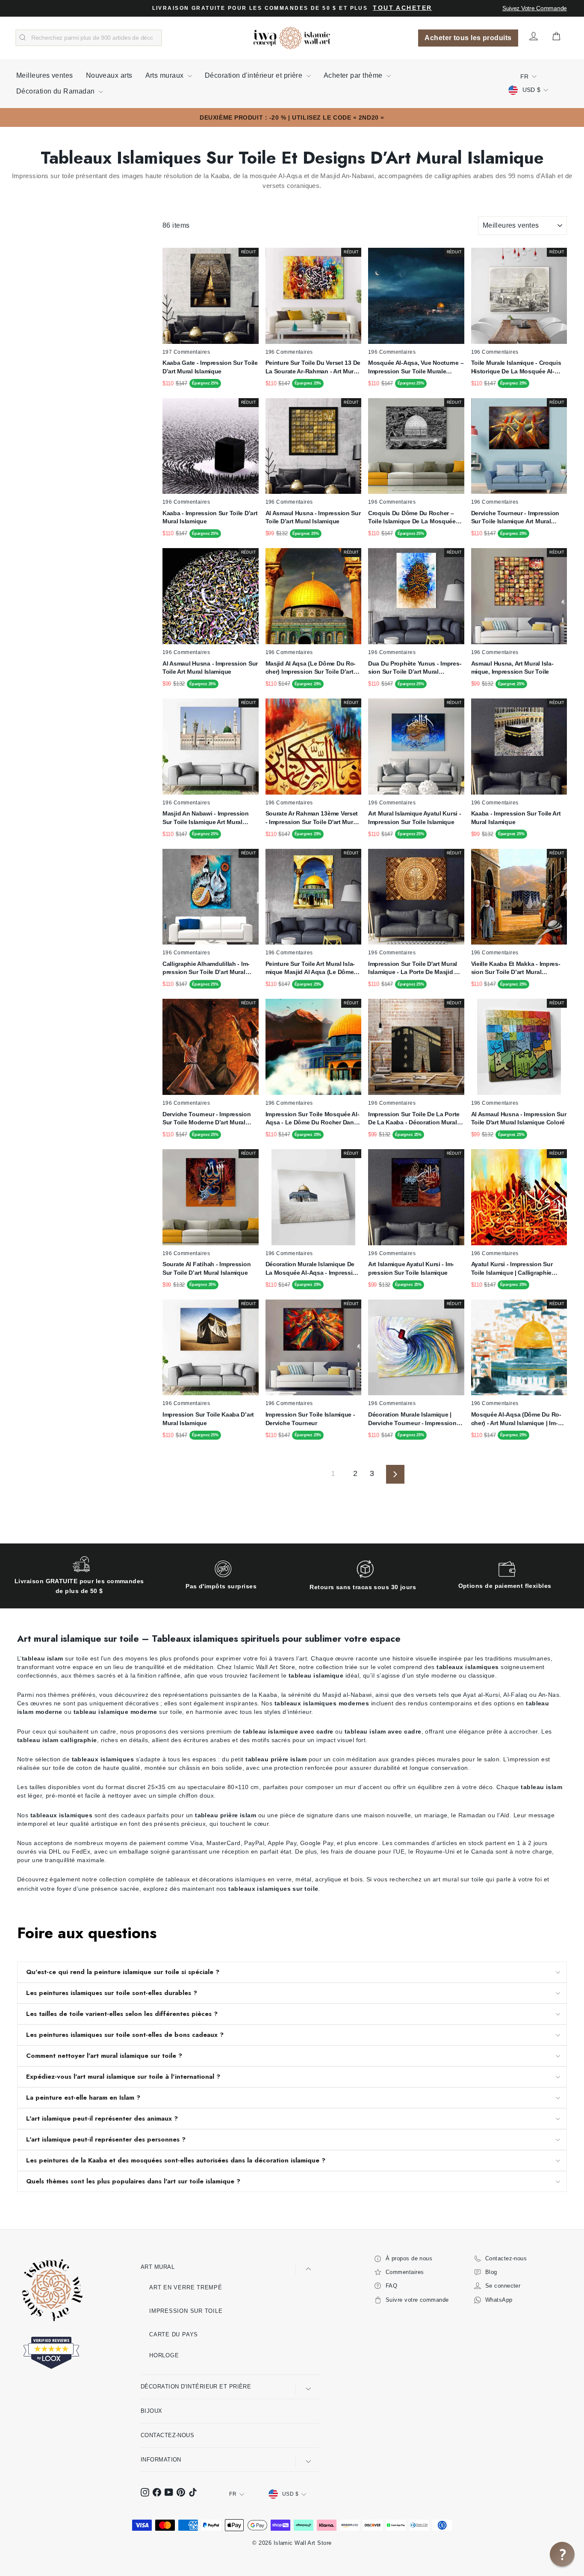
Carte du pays (174, 2334)
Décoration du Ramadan (56, 91)
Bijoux (152, 2411)
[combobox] (89, 38)
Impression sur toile (186, 2311)
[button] (562, 2554)
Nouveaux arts (109, 75)
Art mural (158, 2267)
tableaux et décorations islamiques (215, 1879)
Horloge (164, 2355)
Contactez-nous (167, 2435)
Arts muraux (165, 75)
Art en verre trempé (186, 2287)
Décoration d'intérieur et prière (255, 75)
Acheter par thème (354, 75)
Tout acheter (402, 8)
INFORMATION (161, 2460)
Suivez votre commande (535, 8)
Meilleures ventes (45, 75)
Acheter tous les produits (468, 38)
